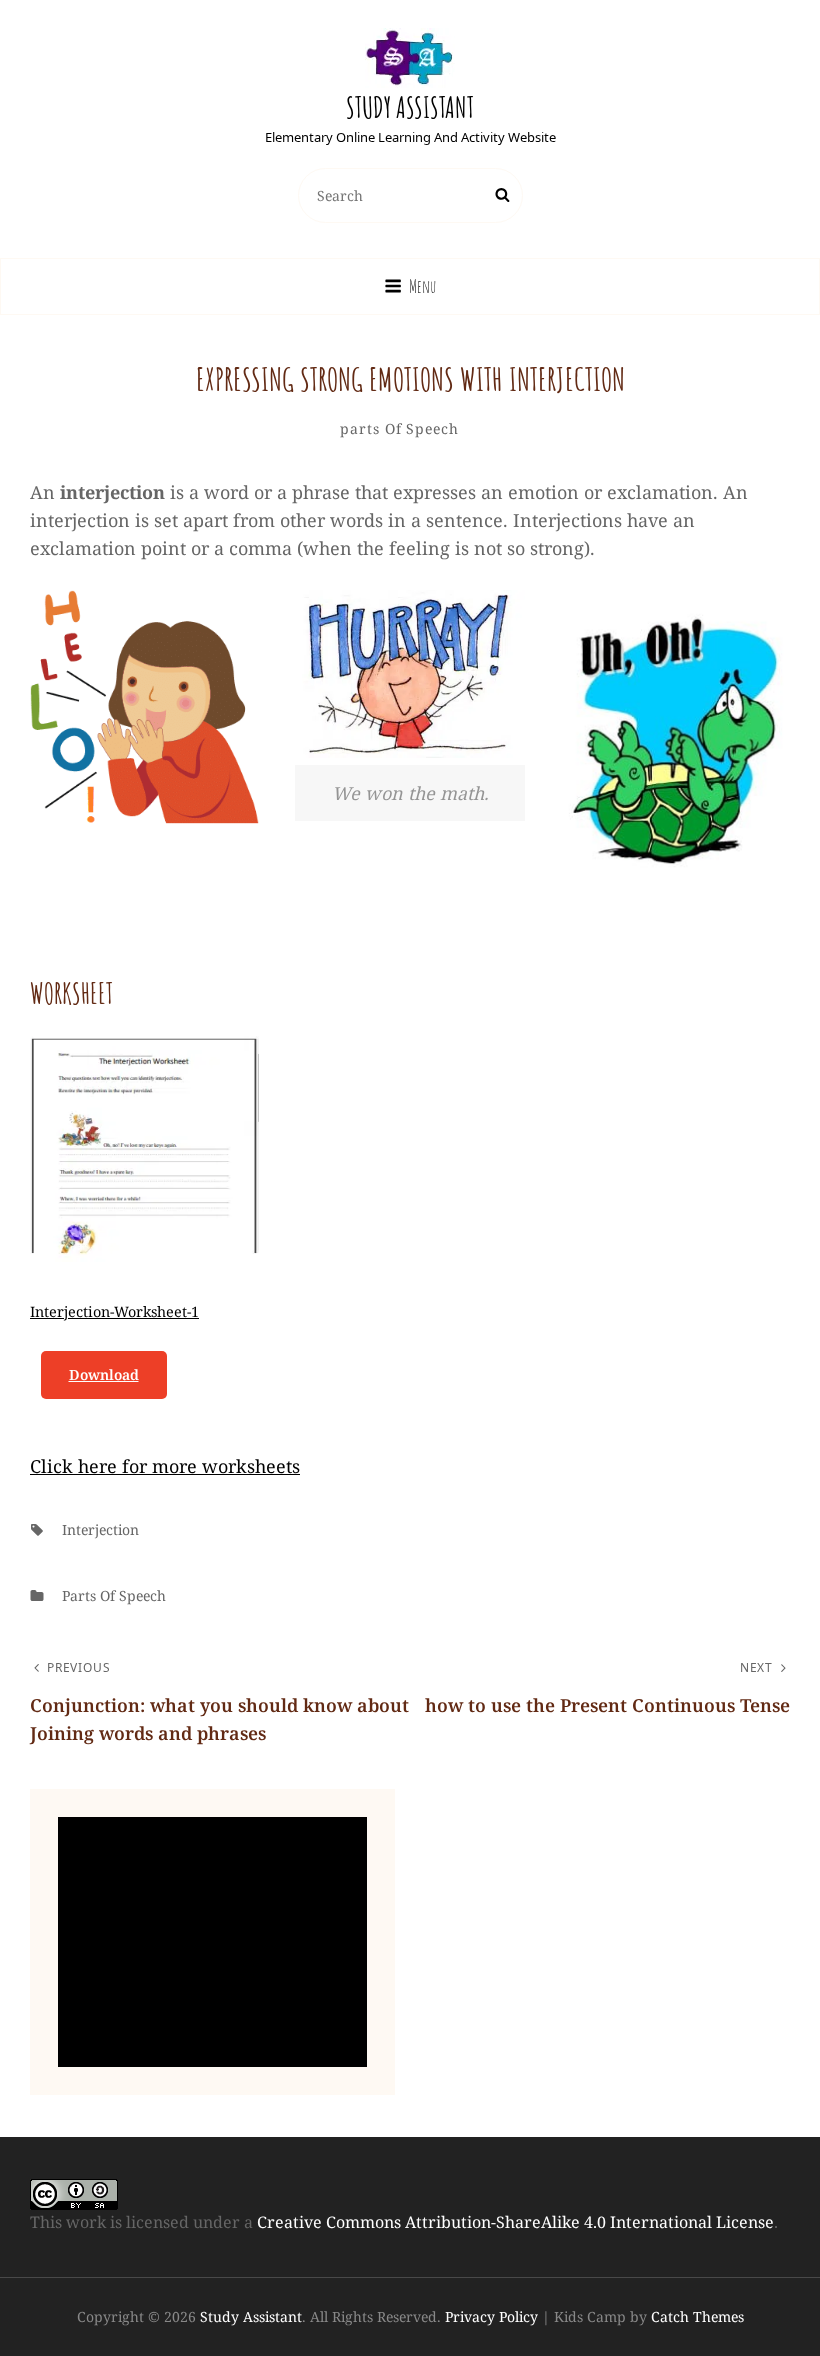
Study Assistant (410, 107)
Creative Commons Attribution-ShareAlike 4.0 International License (515, 2222)
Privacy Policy (491, 2316)
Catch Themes (697, 2316)
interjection (100, 1529)
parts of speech (399, 428)
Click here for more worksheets (165, 1466)
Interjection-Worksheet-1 (114, 1311)
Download (104, 1374)
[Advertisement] (216, 1944)
